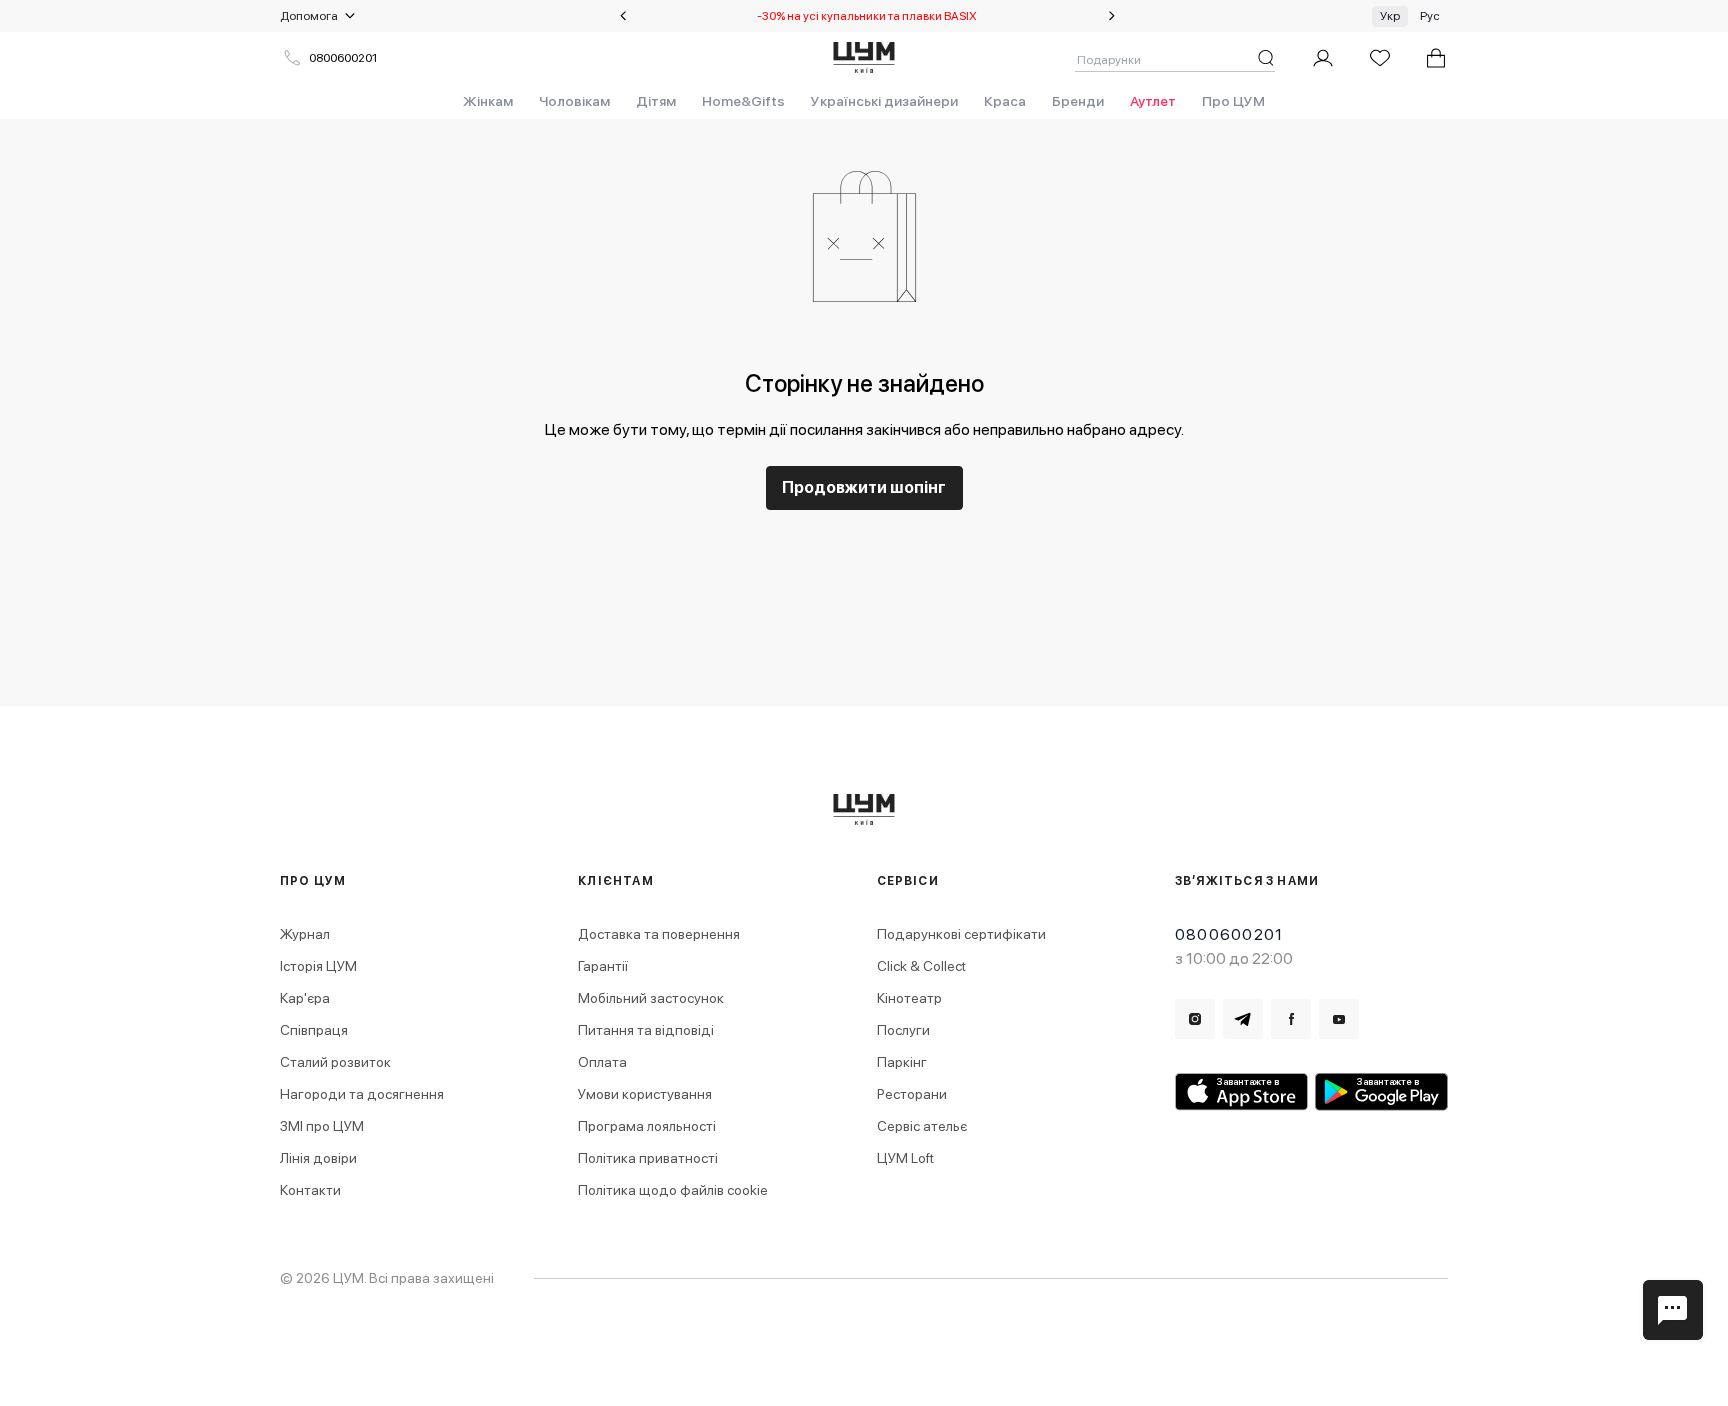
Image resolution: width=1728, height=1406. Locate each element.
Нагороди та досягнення (362, 1094)
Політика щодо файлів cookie (673, 1190)
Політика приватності (648, 1158)
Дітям (656, 101)
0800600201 (343, 58)
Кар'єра (305, 998)
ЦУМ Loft (905, 1158)
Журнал (305, 934)
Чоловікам (574, 101)
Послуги (903, 1030)
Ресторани (912, 1094)
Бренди (1078, 101)
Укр (1390, 16)
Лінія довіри (318, 1158)
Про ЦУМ (1233, 101)
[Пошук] (1266, 58)
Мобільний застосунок (651, 998)
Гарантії (603, 966)
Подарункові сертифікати (961, 934)
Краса (1005, 101)
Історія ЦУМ (318, 966)
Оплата (602, 1062)
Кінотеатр (909, 998)
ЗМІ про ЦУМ (322, 1126)
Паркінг (902, 1062)
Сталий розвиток (335, 1062)
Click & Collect (921, 966)
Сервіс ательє (922, 1126)
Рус (1430, 16)
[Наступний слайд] (1112, 16)
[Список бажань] (1380, 58)
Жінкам (488, 101)
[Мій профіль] (1323, 58)
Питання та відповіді (646, 1030)
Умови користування (645, 1094)
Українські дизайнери (884, 101)
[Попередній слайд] (623, 16)
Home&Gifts (743, 101)
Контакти (310, 1190)
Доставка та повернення (659, 934)
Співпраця (314, 1030)
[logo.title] (864, 809)
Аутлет (1153, 101)
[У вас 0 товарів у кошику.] (1436, 58)
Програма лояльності (647, 1126)
